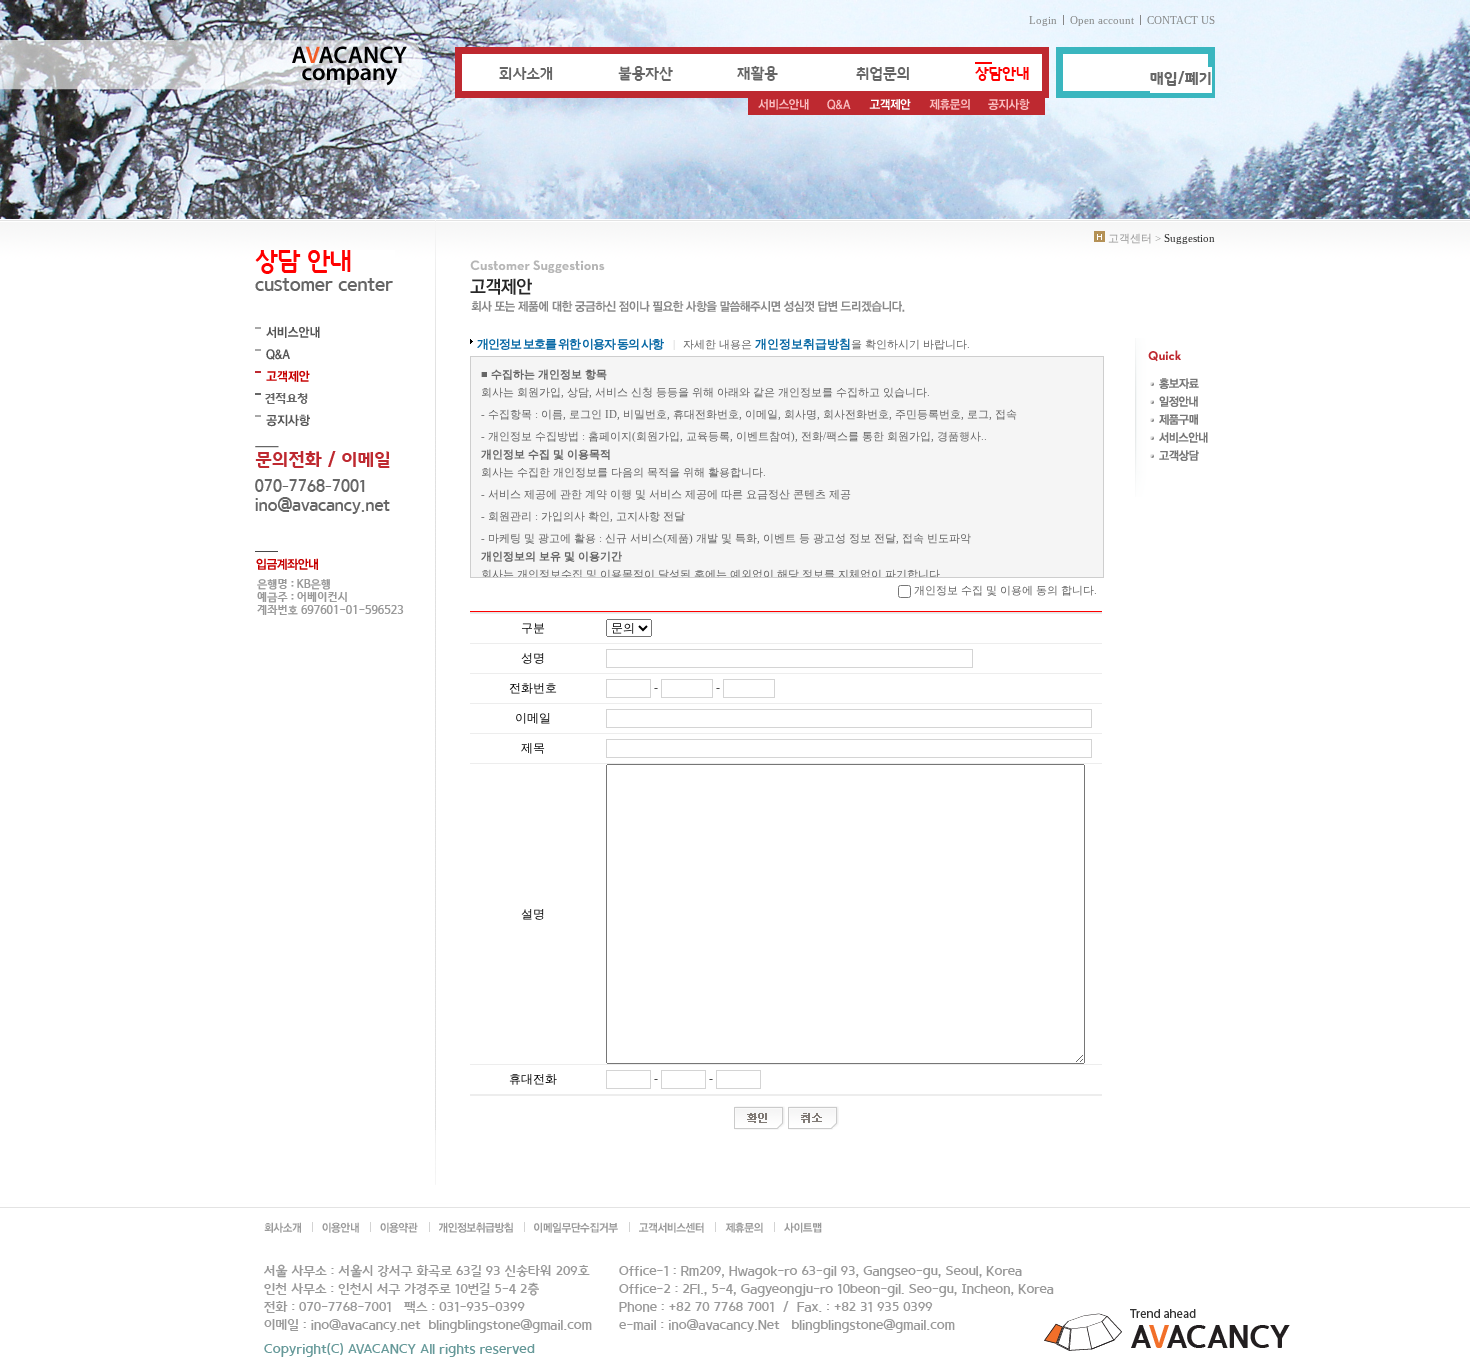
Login (1043, 20)
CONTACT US (1181, 20)
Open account (1102, 20)
